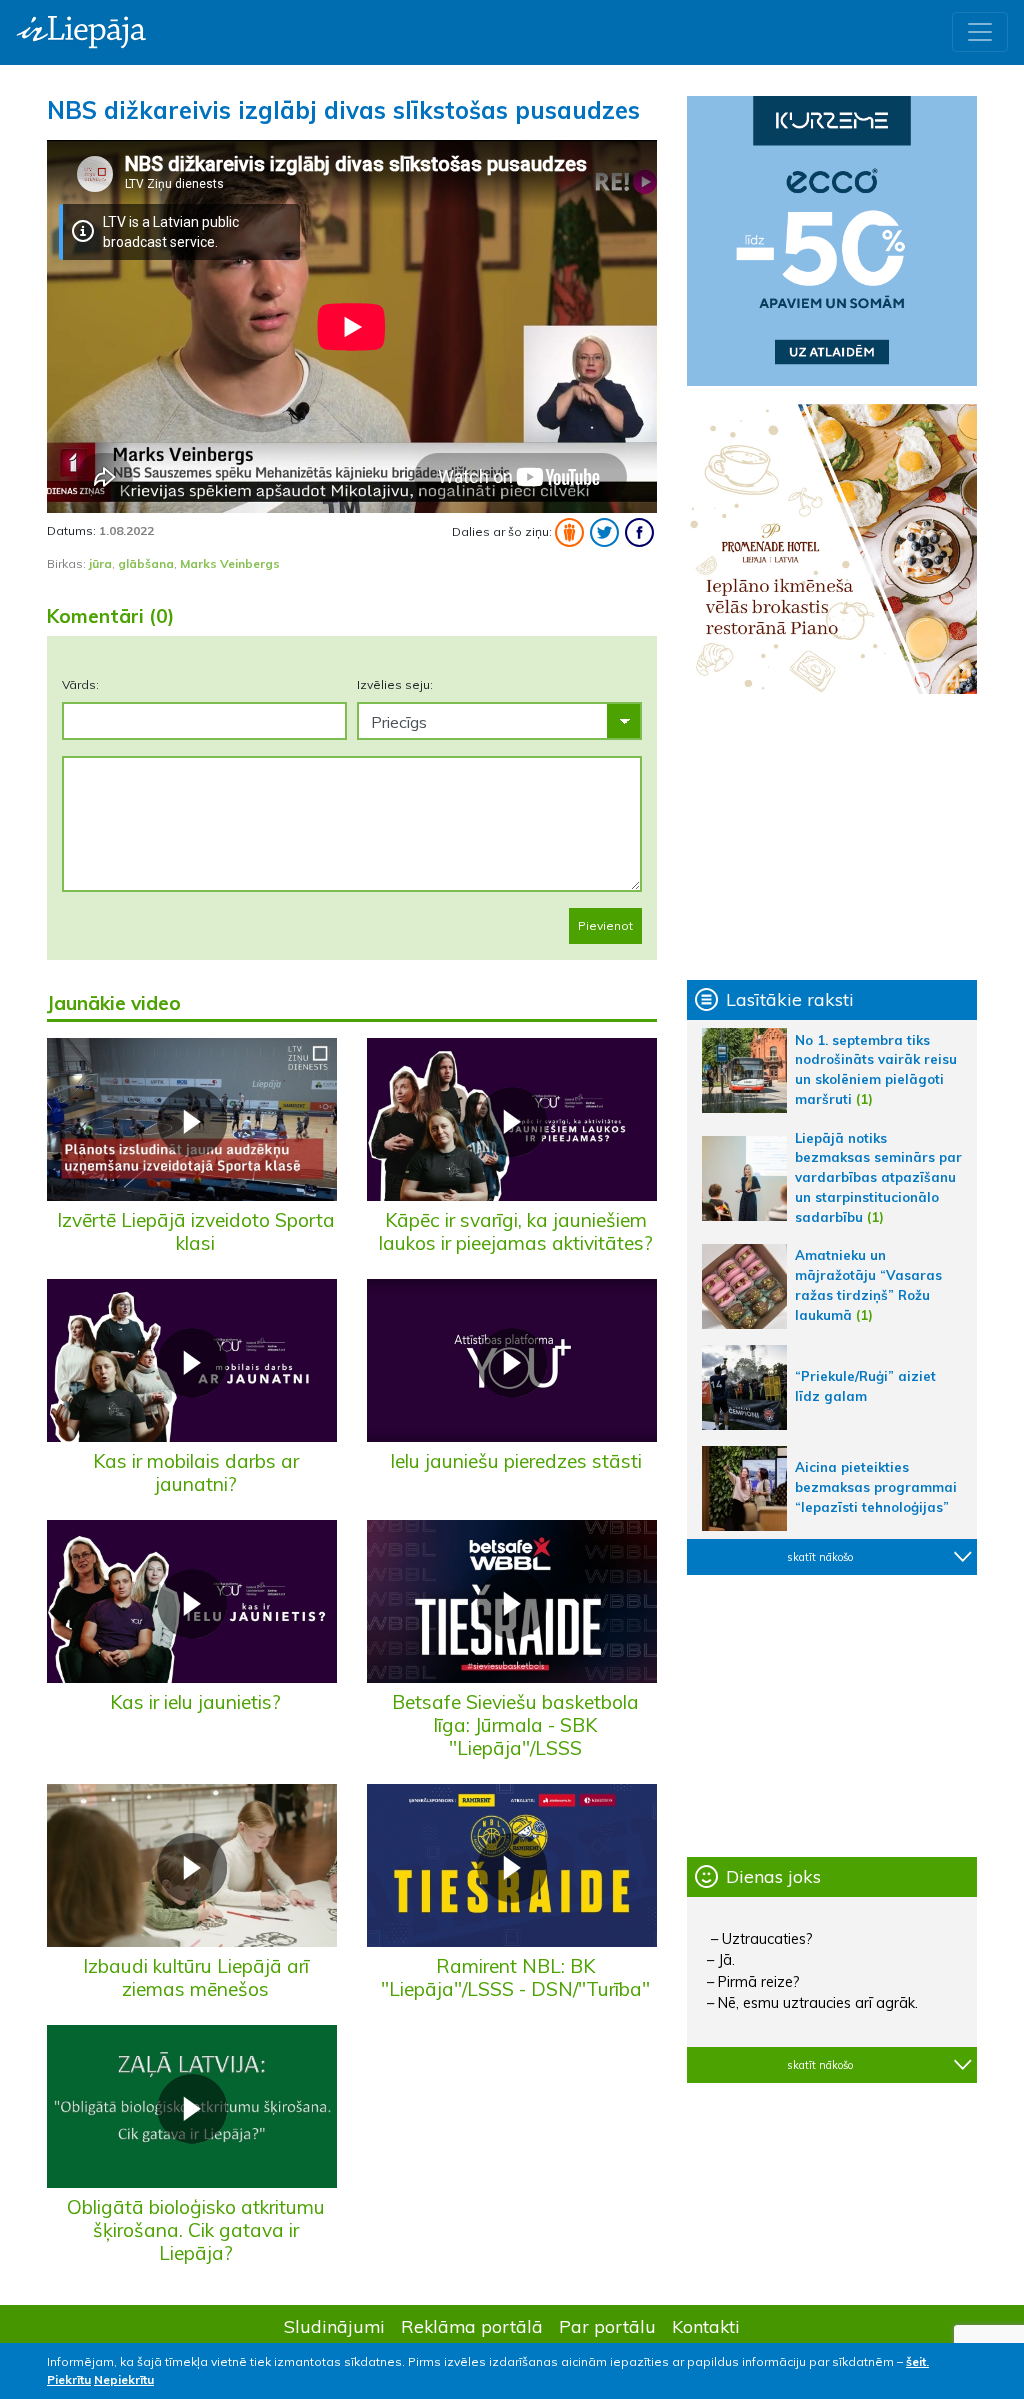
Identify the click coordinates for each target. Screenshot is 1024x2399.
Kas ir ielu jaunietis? (195, 1702)
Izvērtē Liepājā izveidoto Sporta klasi (196, 1231)
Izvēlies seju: (395, 684)
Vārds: (80, 684)
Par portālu (607, 2326)
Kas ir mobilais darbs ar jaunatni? (196, 1472)
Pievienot (605, 925)
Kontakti (706, 2326)
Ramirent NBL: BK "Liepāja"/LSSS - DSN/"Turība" (515, 1977)
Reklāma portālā (472, 2326)
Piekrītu (69, 2379)
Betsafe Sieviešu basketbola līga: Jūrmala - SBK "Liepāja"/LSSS (515, 1725)
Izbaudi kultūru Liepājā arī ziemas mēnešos (196, 1977)
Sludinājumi (334, 2326)
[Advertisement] (832, 837)
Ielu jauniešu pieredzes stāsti (516, 1461)
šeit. (917, 2361)
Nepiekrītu (124, 2379)
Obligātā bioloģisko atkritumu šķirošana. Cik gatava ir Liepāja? (196, 2230)
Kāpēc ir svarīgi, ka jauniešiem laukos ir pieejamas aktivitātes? (516, 1231)
